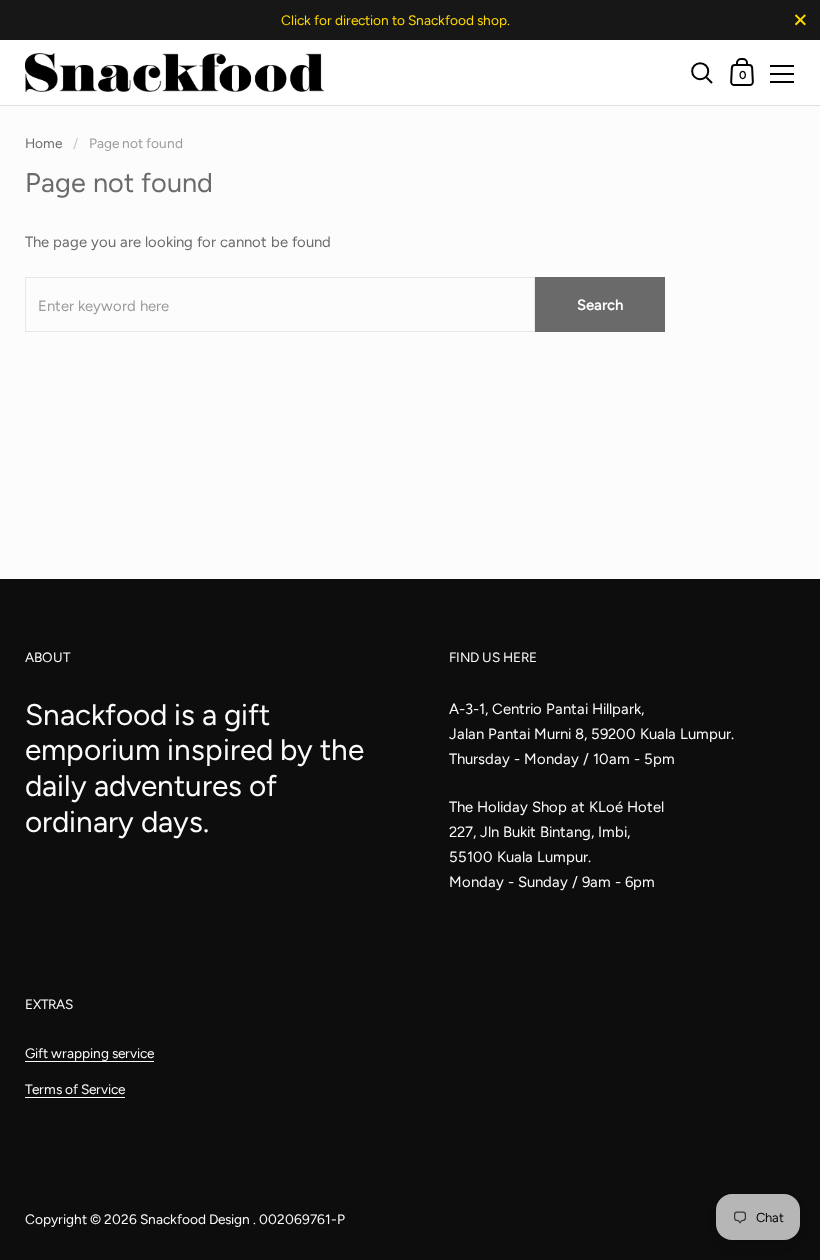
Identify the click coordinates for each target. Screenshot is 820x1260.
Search (600, 305)
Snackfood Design (196, 1219)
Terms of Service (75, 1089)
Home (43, 143)
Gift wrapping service (89, 1053)
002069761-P (302, 1219)
